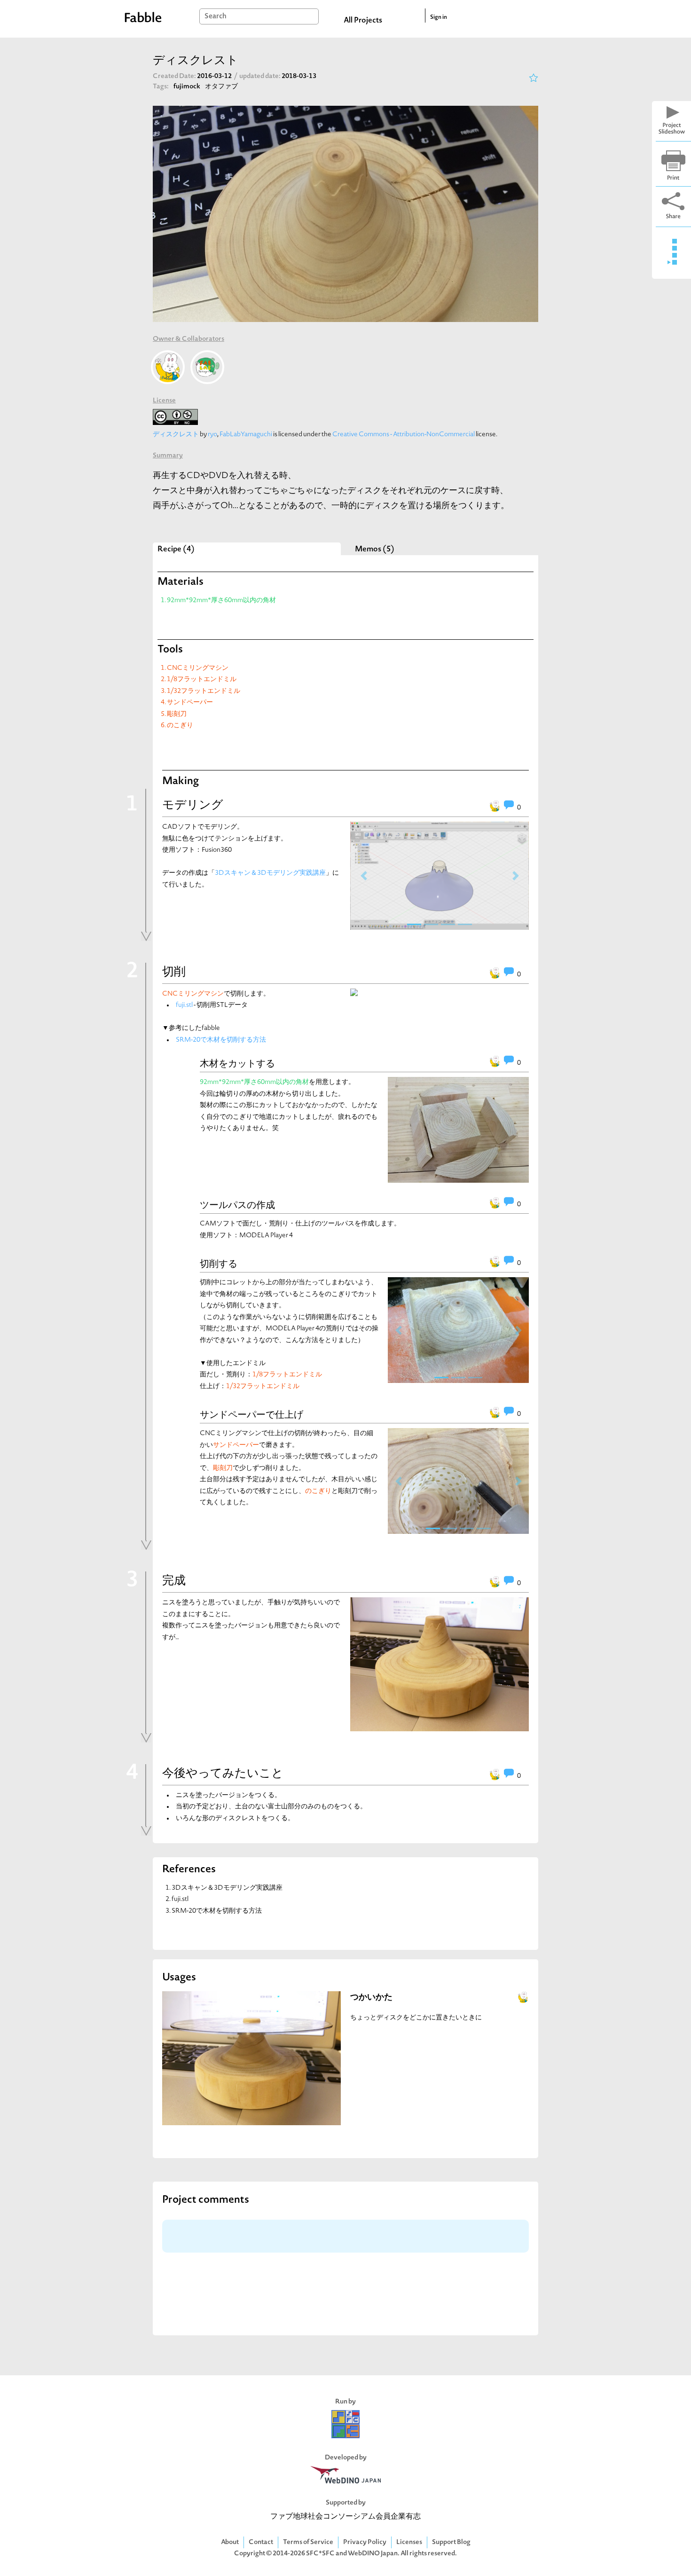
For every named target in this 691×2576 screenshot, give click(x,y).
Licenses (409, 2542)
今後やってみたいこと (223, 1774)
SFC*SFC (320, 2554)
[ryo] (168, 367)
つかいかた (371, 1998)
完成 (174, 1581)
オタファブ (221, 87)
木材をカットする (237, 1063)
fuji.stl (184, 1005)
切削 (174, 973)
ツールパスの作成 (237, 1205)
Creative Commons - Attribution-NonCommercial (404, 435)
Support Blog (451, 2542)
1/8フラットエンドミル (202, 679)
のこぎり (180, 726)
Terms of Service (308, 2542)
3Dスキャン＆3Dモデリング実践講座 (270, 873)
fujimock (187, 87)
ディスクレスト (176, 435)
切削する (219, 1264)
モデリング (193, 806)
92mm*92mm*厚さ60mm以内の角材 (221, 601)
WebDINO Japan (373, 2554)
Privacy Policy (365, 2542)
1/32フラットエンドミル (204, 691)
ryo (212, 435)
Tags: (161, 87)
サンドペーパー (190, 703)
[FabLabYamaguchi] (207, 367)
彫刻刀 (177, 714)
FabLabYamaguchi (246, 435)
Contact (261, 2542)
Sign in (439, 17)
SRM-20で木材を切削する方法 (221, 1040)
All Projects (363, 21)
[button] (364, 876)
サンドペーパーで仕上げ (251, 1414)
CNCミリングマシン (198, 668)
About (230, 2542)
